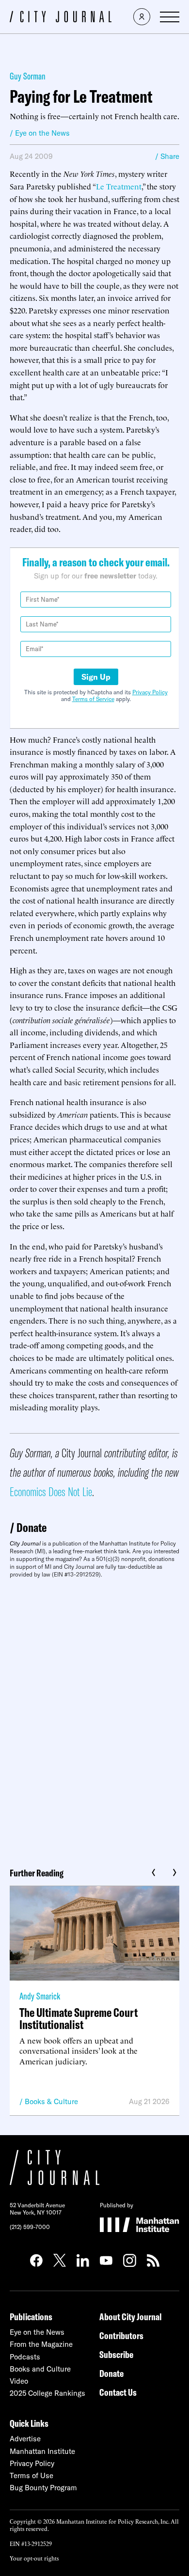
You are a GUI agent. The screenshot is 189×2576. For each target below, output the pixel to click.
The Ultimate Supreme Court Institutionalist (79, 2018)
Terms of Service (93, 699)
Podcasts (25, 2357)
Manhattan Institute (42, 2451)
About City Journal (131, 2317)
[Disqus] (94, 1719)
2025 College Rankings (47, 2393)
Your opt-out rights (34, 2558)
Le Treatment (119, 186)
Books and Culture (40, 2369)
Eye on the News (37, 2332)
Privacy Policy (150, 692)
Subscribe (116, 2354)
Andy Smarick (40, 1996)
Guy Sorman (28, 76)
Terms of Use (31, 2475)
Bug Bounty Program (43, 2488)
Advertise (25, 2439)
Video (19, 2381)
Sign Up (96, 677)
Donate (31, 1527)
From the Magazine (41, 2344)
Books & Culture (51, 2101)
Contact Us (118, 2392)
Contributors (121, 2335)
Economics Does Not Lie (51, 1491)
